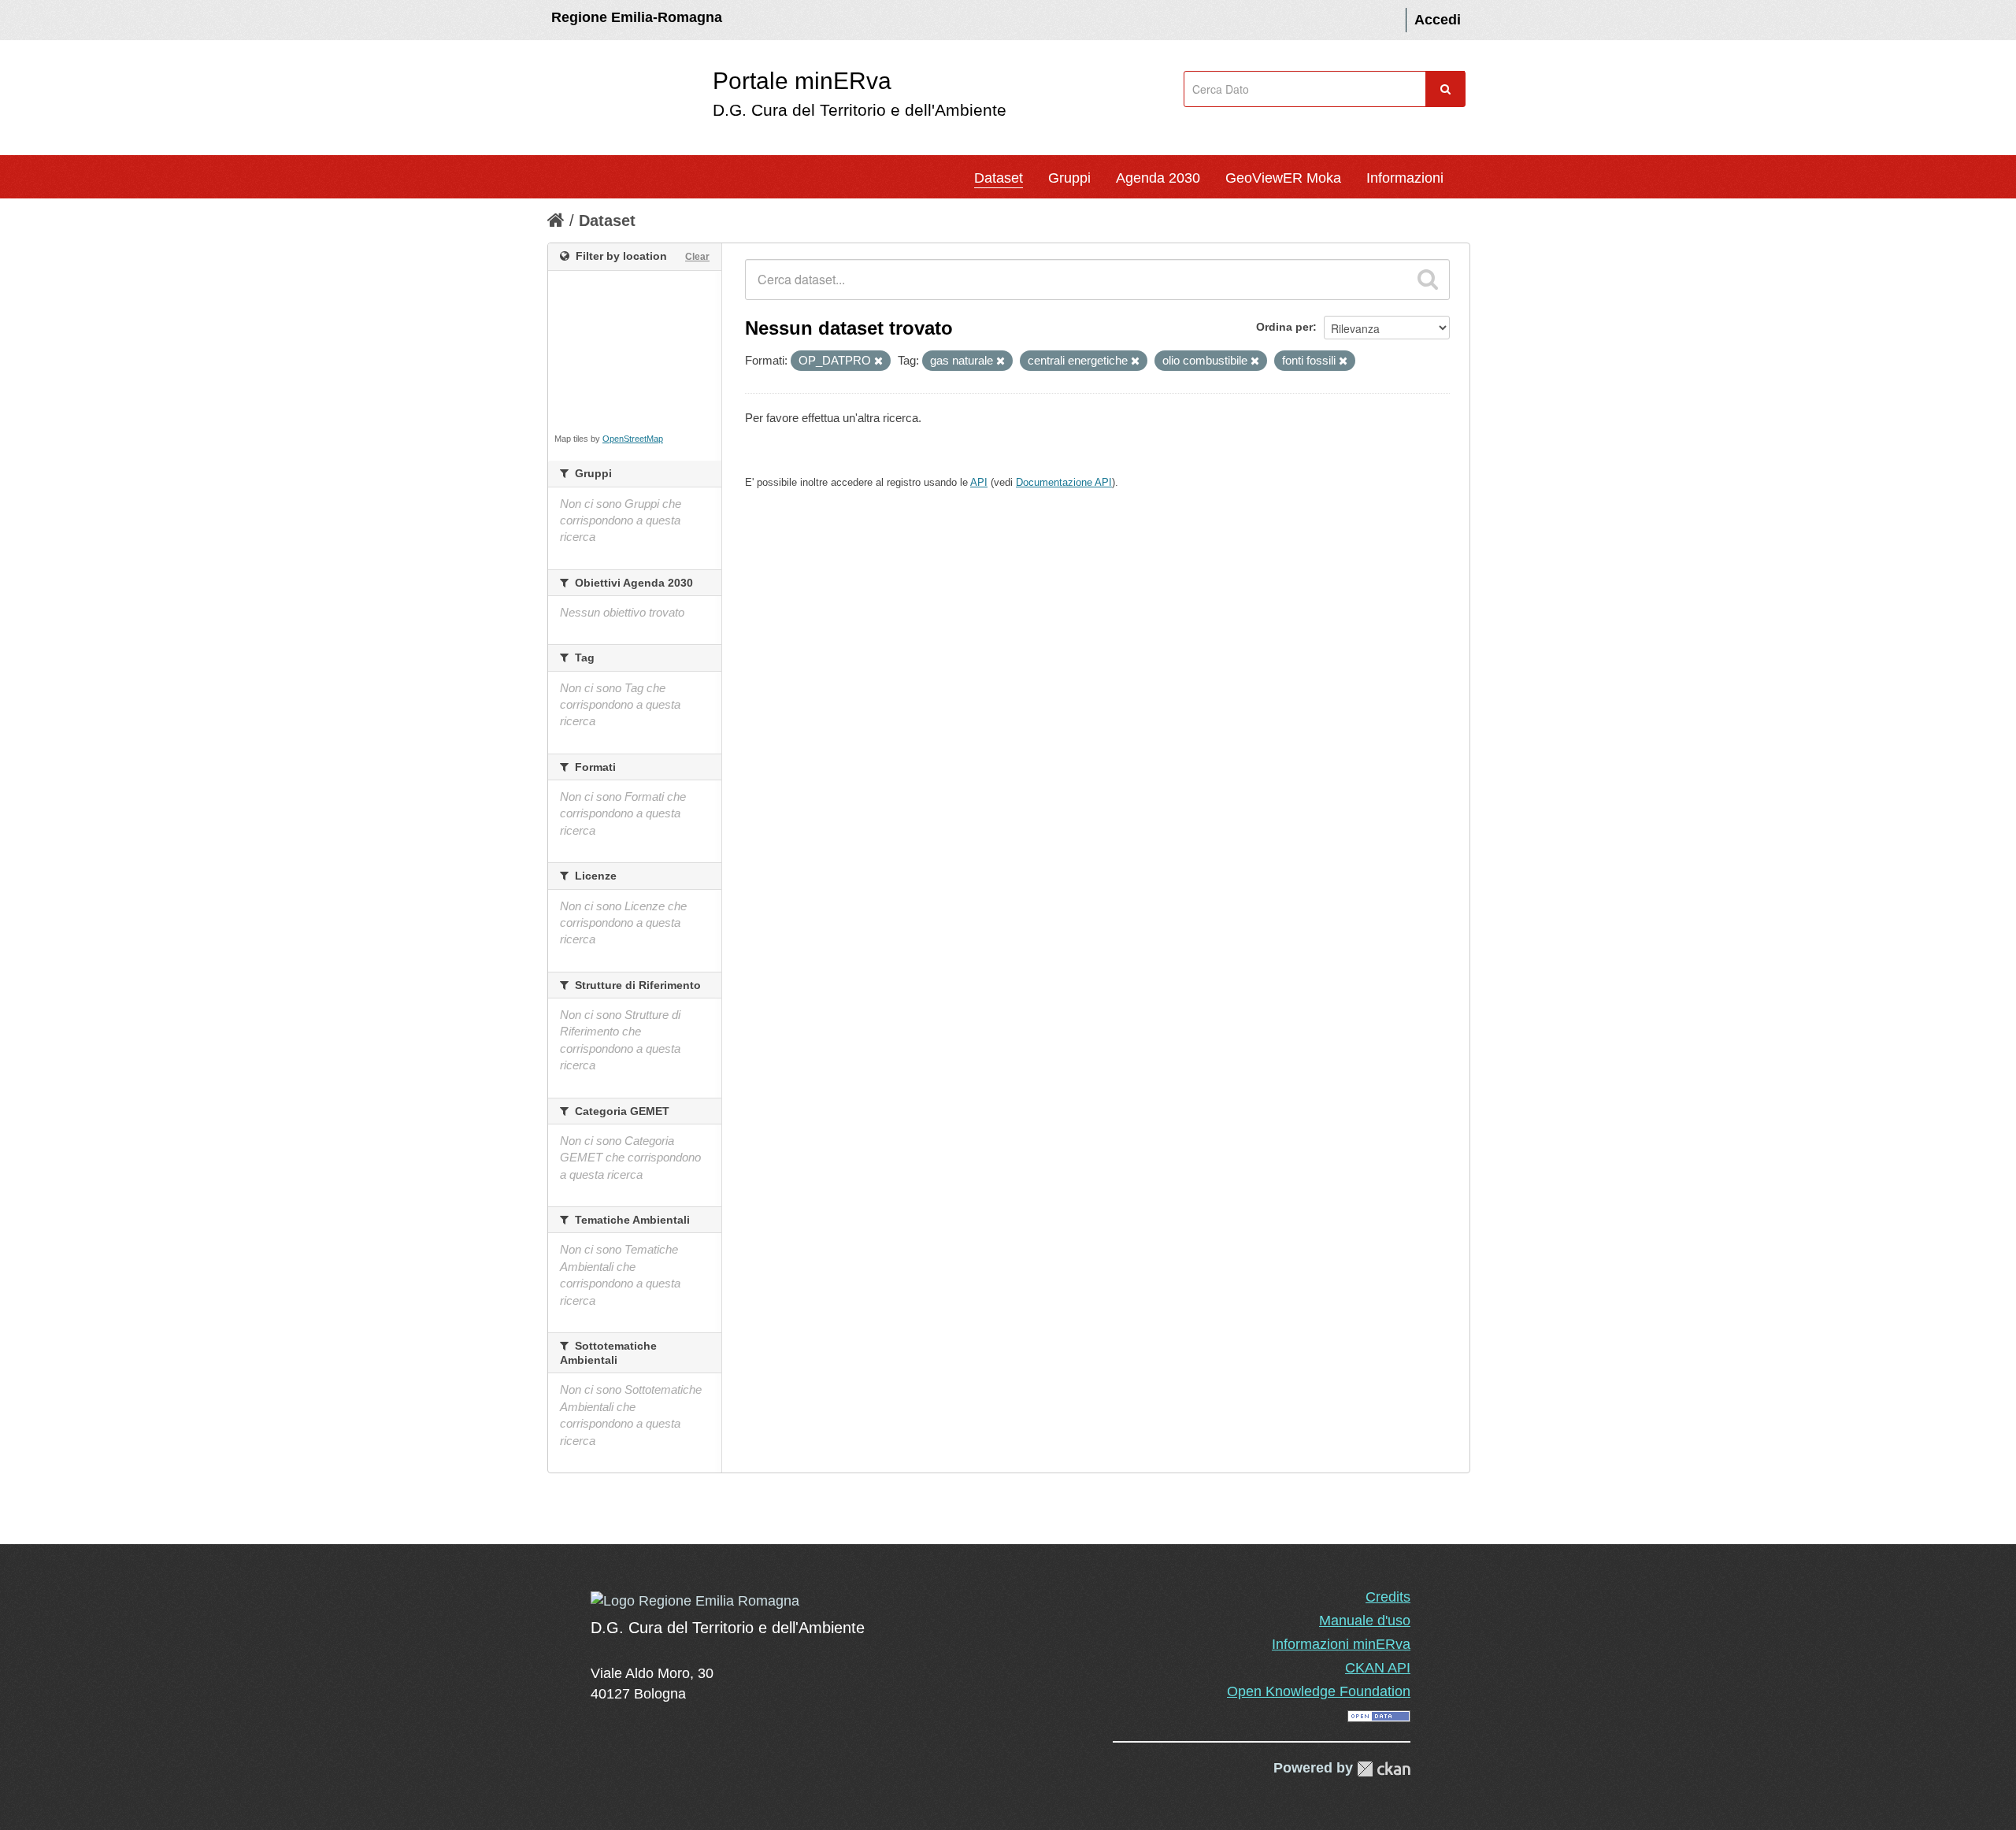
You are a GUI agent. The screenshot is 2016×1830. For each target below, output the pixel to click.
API (979, 482)
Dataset (999, 178)
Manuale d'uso (1365, 1621)
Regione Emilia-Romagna (637, 17)
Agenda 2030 (1158, 178)
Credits (1388, 1597)
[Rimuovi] (878, 361)
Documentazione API (1064, 482)
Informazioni (1405, 178)
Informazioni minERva (1341, 1644)
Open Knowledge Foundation (1319, 1691)
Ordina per (1284, 327)
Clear (697, 257)
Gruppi (1069, 178)
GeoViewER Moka (1283, 178)
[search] (1428, 280)
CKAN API (1378, 1668)
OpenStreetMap (633, 439)
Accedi (1438, 20)
